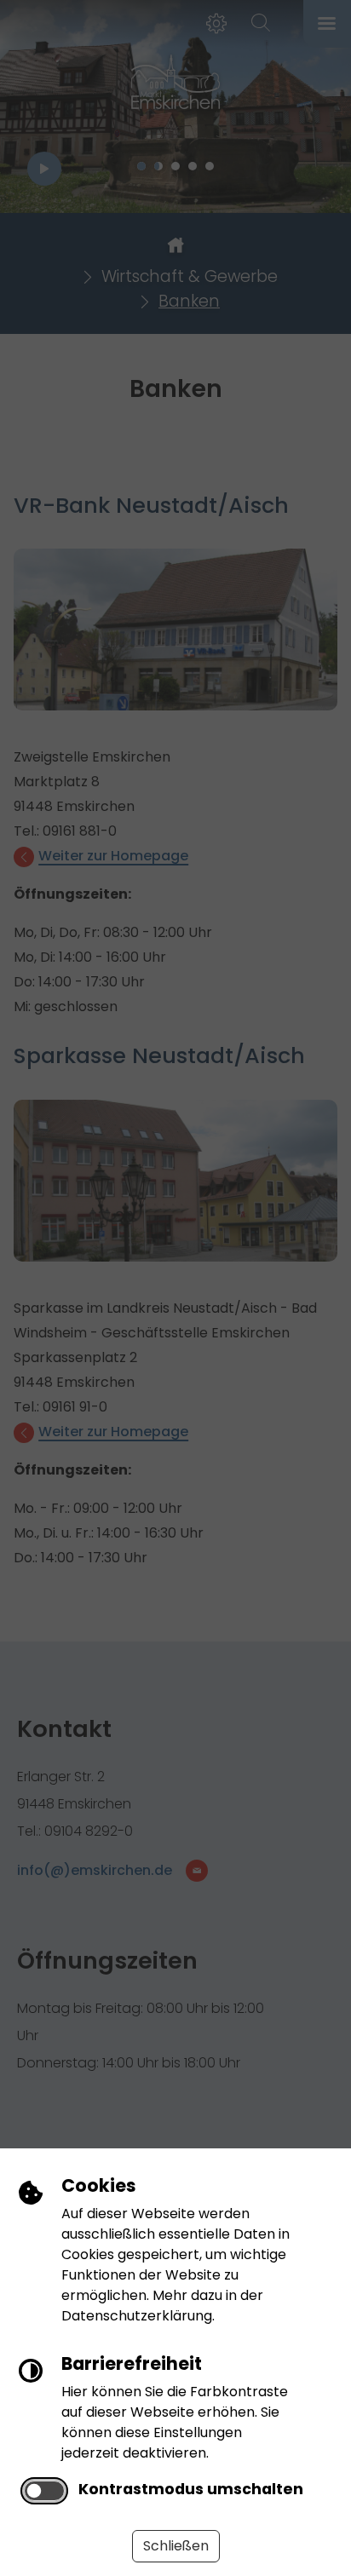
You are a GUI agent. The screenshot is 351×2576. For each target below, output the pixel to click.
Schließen (176, 2546)
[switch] (44, 2491)
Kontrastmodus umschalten (191, 2489)
